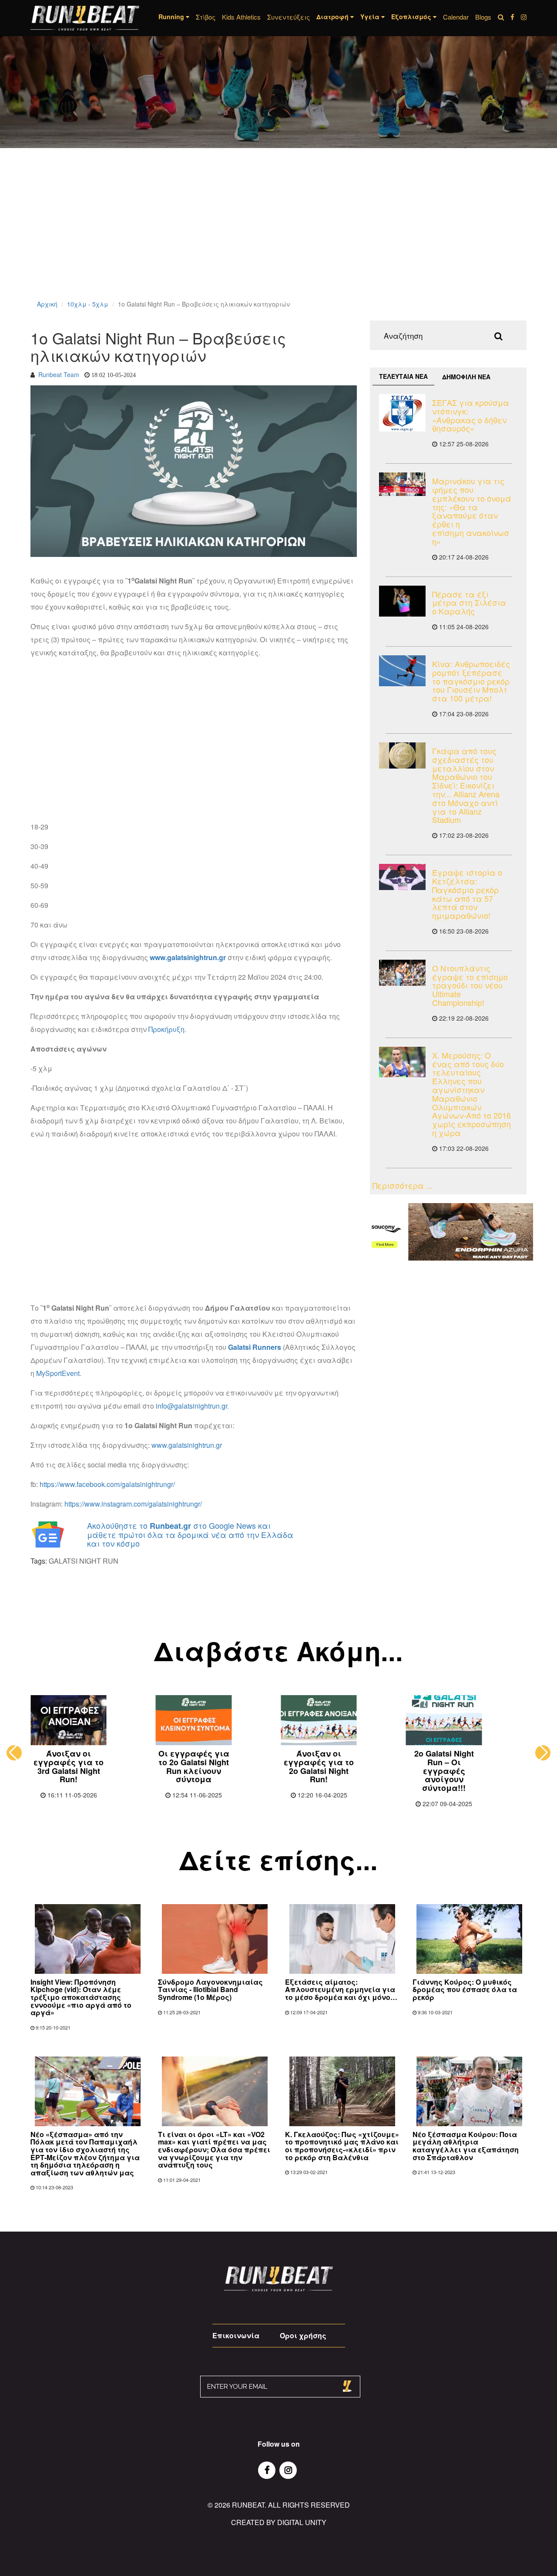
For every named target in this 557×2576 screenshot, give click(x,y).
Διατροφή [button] (333, 17)
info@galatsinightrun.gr (191, 1406)
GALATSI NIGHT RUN (84, 1561)
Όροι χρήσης (303, 2335)
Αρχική (47, 304)
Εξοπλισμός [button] (412, 17)
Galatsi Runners (255, 1347)
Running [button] (172, 17)
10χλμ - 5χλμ (88, 304)
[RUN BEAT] (85, 18)
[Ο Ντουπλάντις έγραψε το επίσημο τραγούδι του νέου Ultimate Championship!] (402, 973)
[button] (14, 1753)
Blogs (483, 17)
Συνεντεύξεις (289, 17)
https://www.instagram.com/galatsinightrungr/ (133, 1504)
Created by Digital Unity (279, 2522)
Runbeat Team (59, 374)
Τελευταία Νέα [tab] (403, 376)
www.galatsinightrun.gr (188, 957)
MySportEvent (58, 1373)
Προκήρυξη (166, 1029)
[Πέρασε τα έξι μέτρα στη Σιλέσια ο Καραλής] (402, 601)
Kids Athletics (241, 17)
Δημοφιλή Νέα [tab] (466, 377)
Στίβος (206, 17)
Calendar (456, 17)
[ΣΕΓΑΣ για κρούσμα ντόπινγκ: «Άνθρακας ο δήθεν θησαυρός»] (402, 413)
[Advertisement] (261, 235)
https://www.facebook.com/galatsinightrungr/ (107, 1484)
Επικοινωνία (236, 2335)
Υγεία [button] (371, 17)
